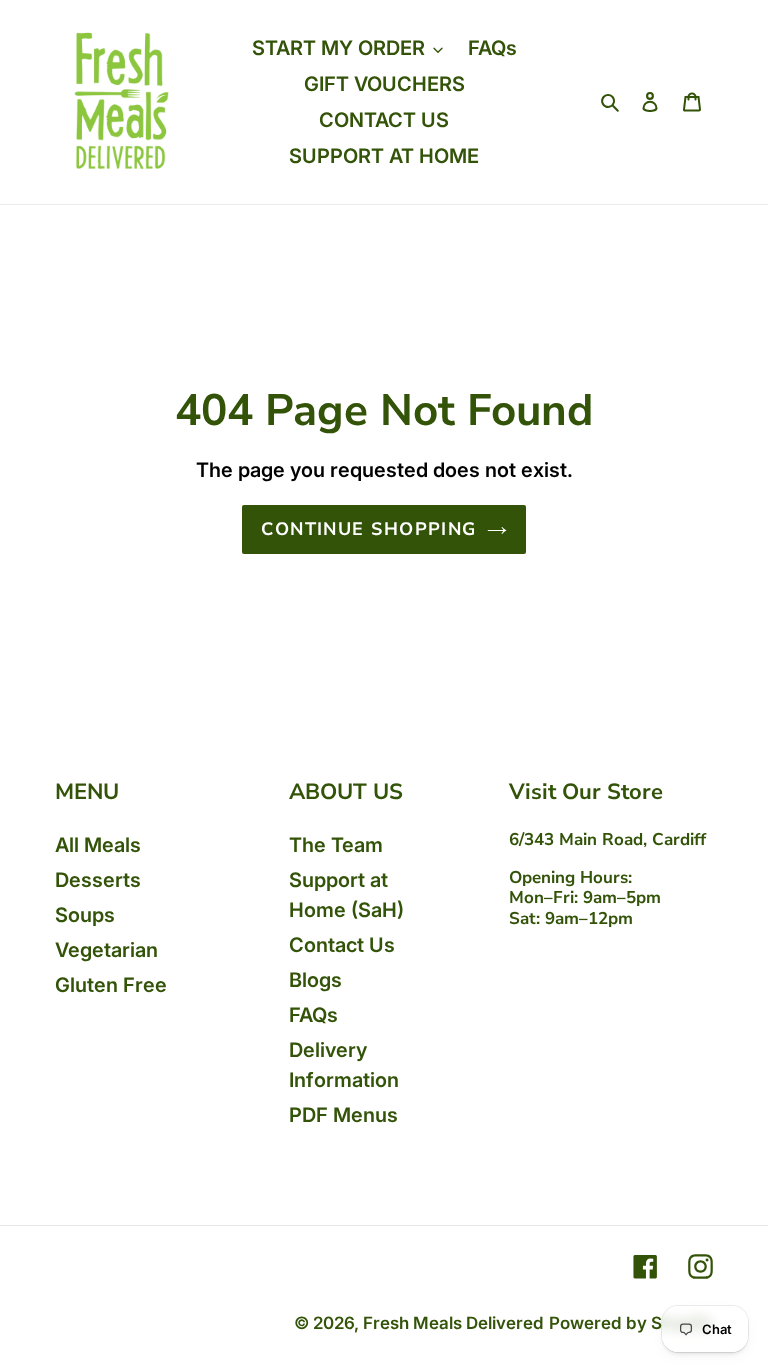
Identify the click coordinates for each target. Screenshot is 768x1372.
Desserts (98, 880)
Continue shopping (368, 529)
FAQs (313, 1015)
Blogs (315, 980)
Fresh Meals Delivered (453, 1323)
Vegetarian (106, 950)
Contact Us (342, 945)
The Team (336, 845)
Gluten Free (111, 985)
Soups (85, 915)
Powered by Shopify (631, 1323)
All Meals (98, 845)
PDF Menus (343, 1115)
